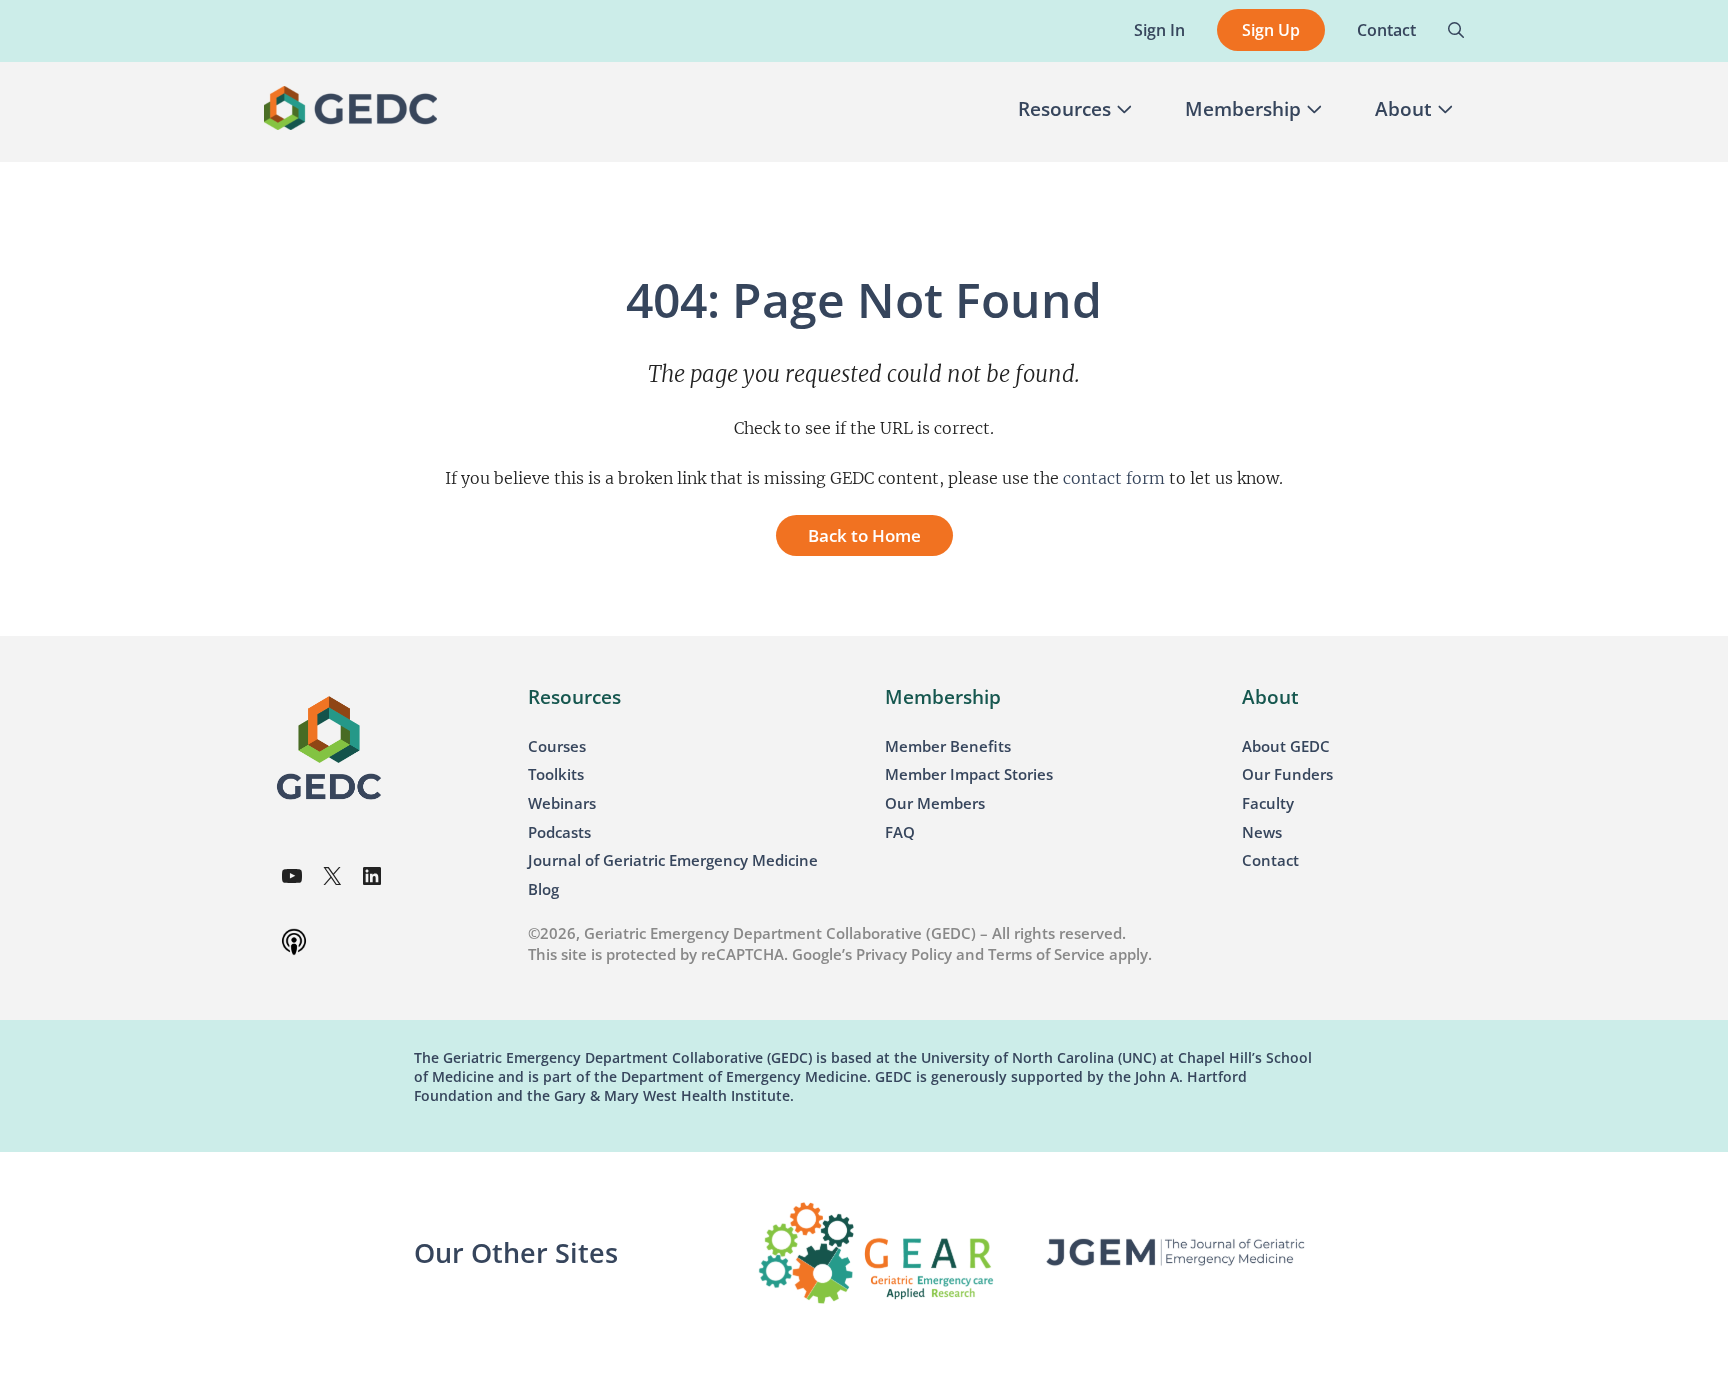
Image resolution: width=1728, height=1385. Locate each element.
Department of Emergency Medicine (744, 1076)
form (1143, 478)
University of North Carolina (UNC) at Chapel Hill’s (1091, 1057)
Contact (1386, 30)
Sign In (1159, 30)
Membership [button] (1243, 109)
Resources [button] (1064, 109)
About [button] (1403, 109)
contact (1092, 478)
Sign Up (1271, 30)
